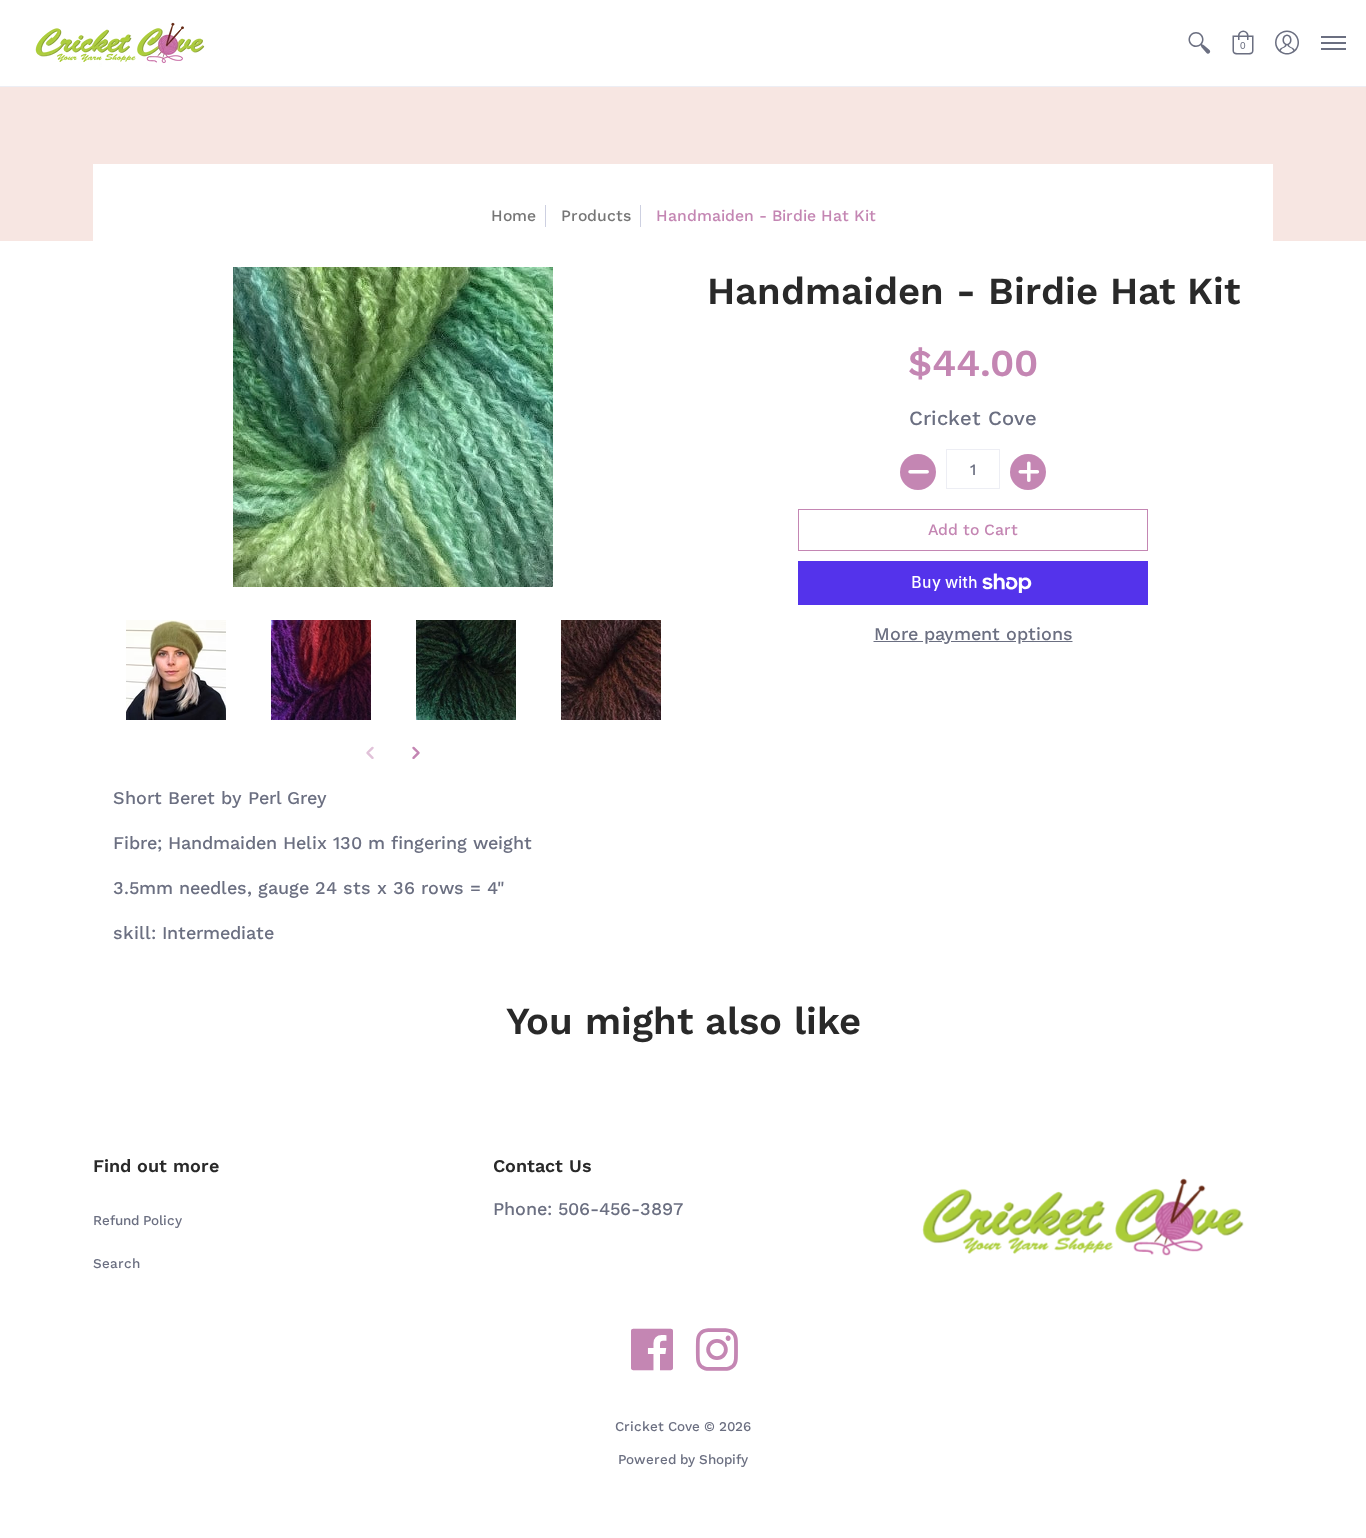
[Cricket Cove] (120, 43)
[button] (1199, 43)
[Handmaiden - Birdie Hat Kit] (175, 669)
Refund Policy (137, 1220)
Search (116, 1263)
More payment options (973, 633)
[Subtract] (918, 472)
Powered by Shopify (683, 1459)
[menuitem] (1199, 43)
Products (596, 215)
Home (513, 215)
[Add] (1028, 472)
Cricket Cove (973, 418)
